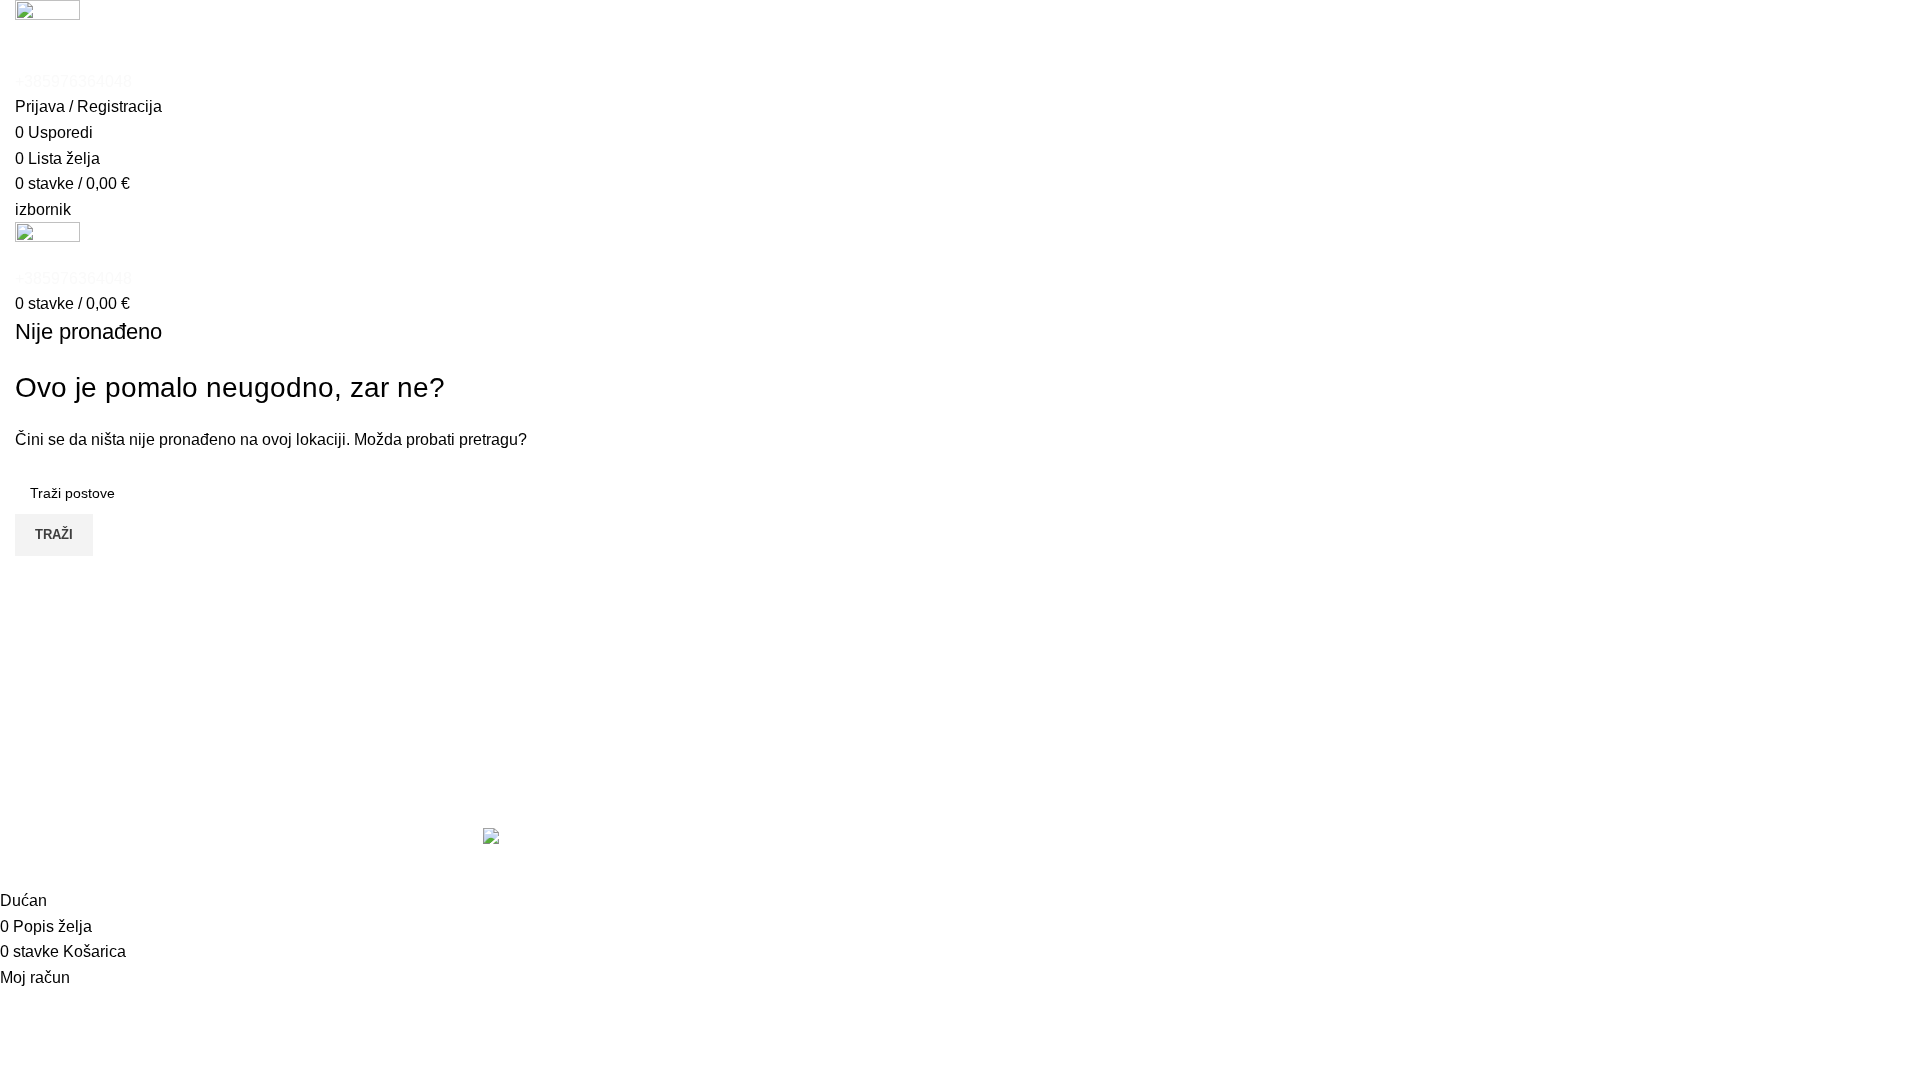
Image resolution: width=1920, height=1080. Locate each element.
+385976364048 (73, 81)
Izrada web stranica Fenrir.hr (1387, 864)
